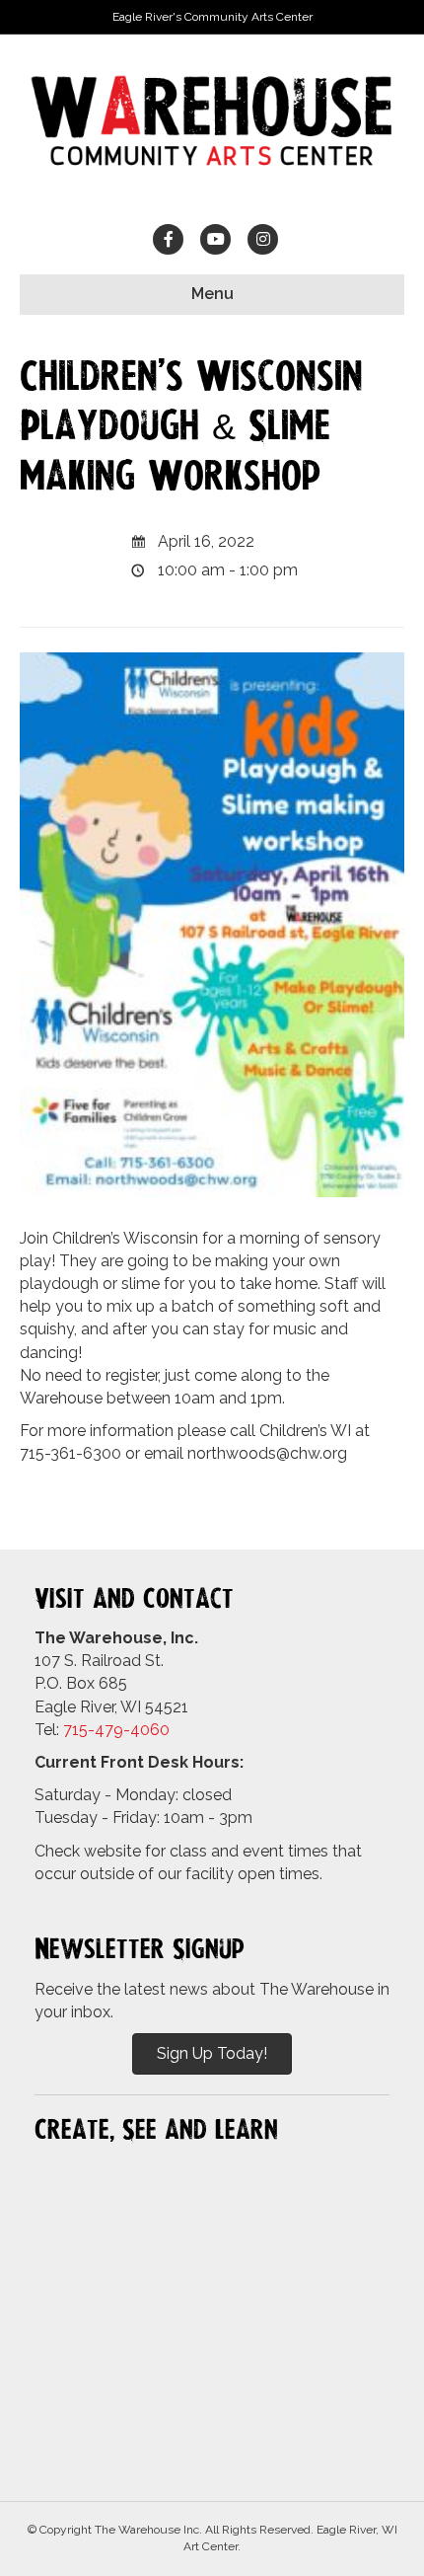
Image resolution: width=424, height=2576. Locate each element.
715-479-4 (102, 1730)
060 (155, 1730)
